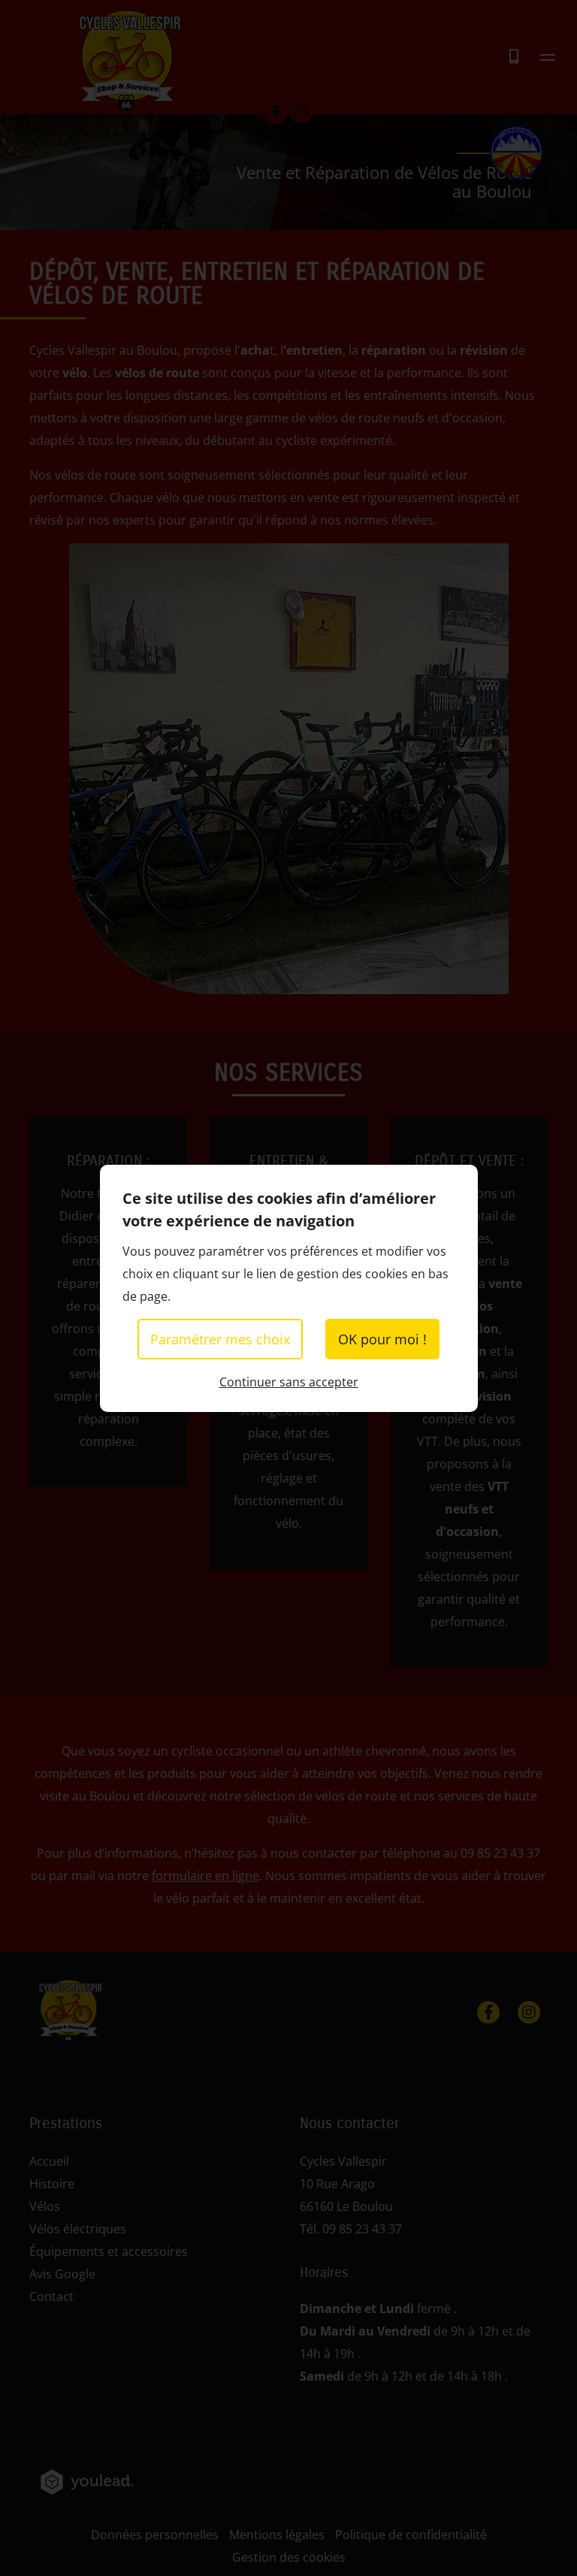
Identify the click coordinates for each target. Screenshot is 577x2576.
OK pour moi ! (382, 1339)
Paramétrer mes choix (220, 1339)
